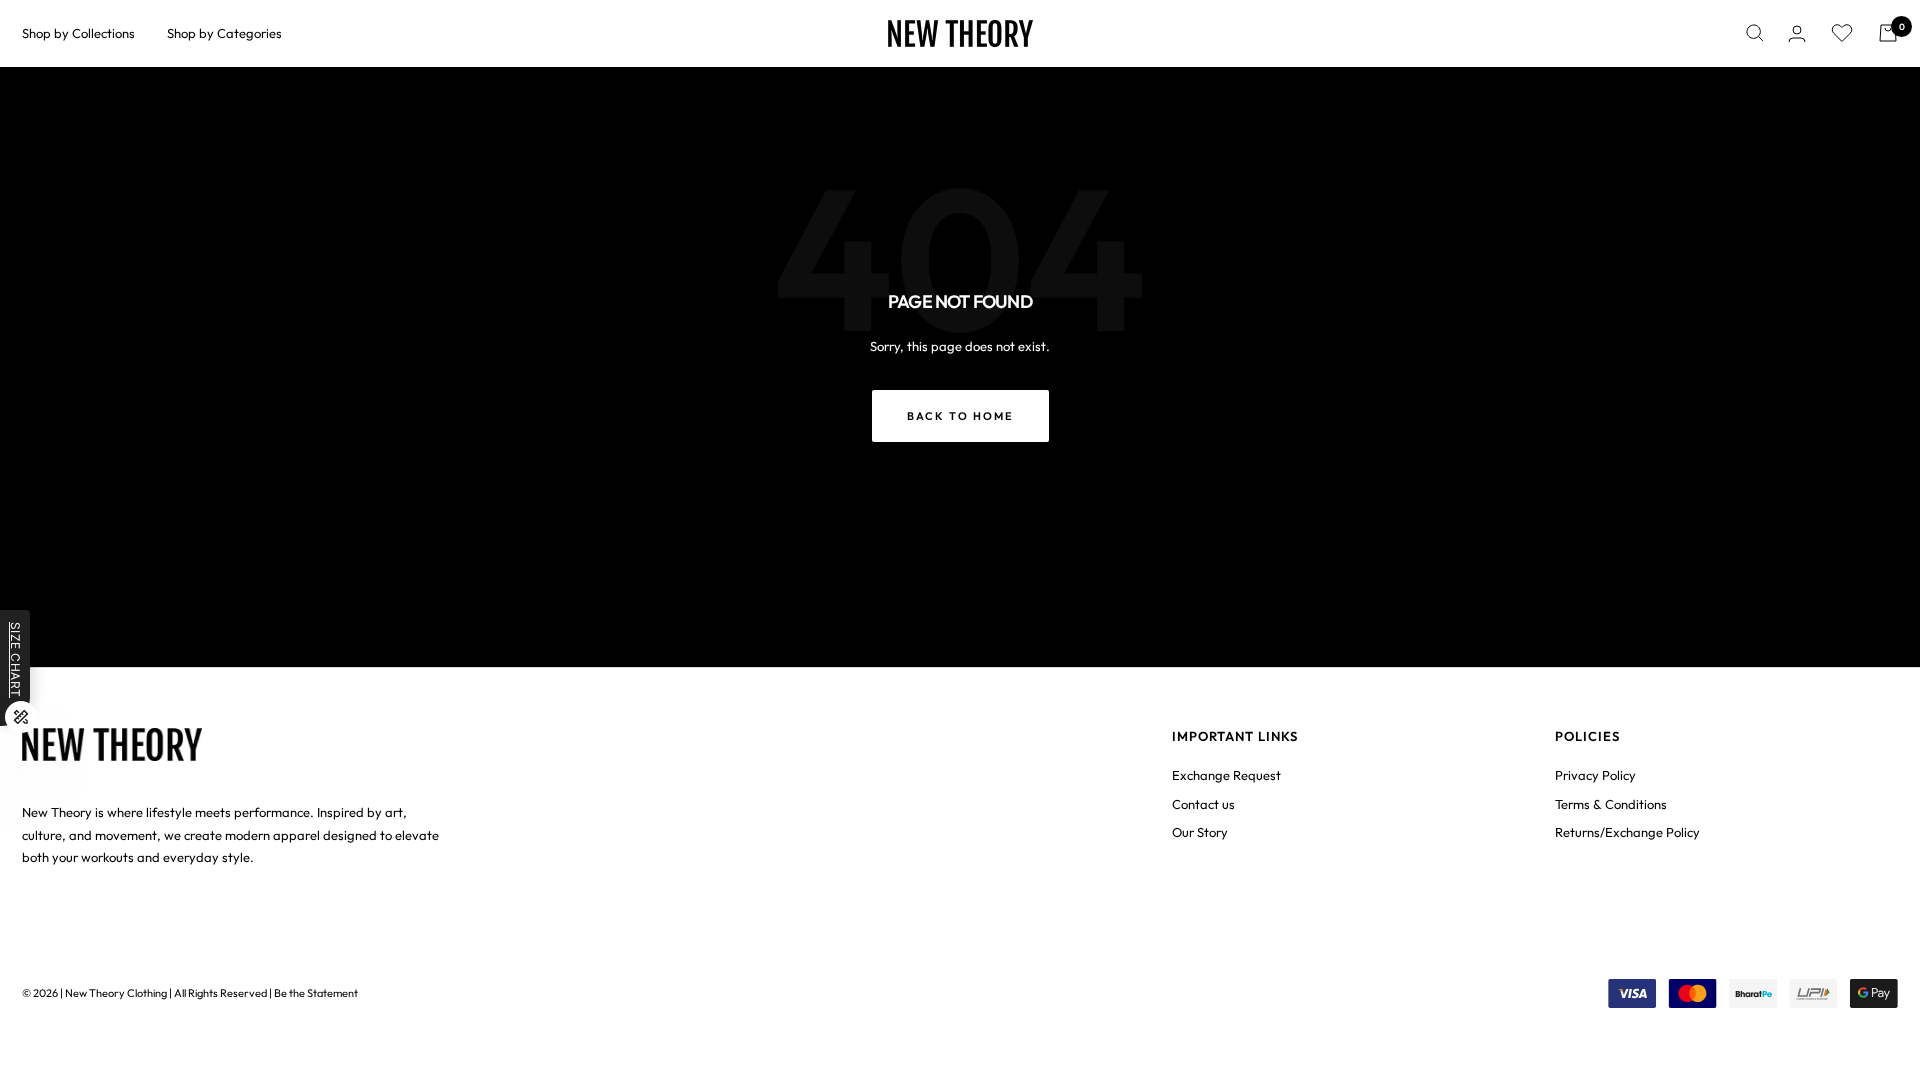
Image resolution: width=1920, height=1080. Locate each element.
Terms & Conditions (1611, 804)
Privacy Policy (1595, 775)
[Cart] (1888, 33)
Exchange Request (1226, 775)
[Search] (1755, 33)
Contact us (1203, 804)
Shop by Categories (224, 33)
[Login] (1797, 33)
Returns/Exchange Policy (1627, 832)
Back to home (960, 416)
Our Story (1200, 832)
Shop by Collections (78, 33)
